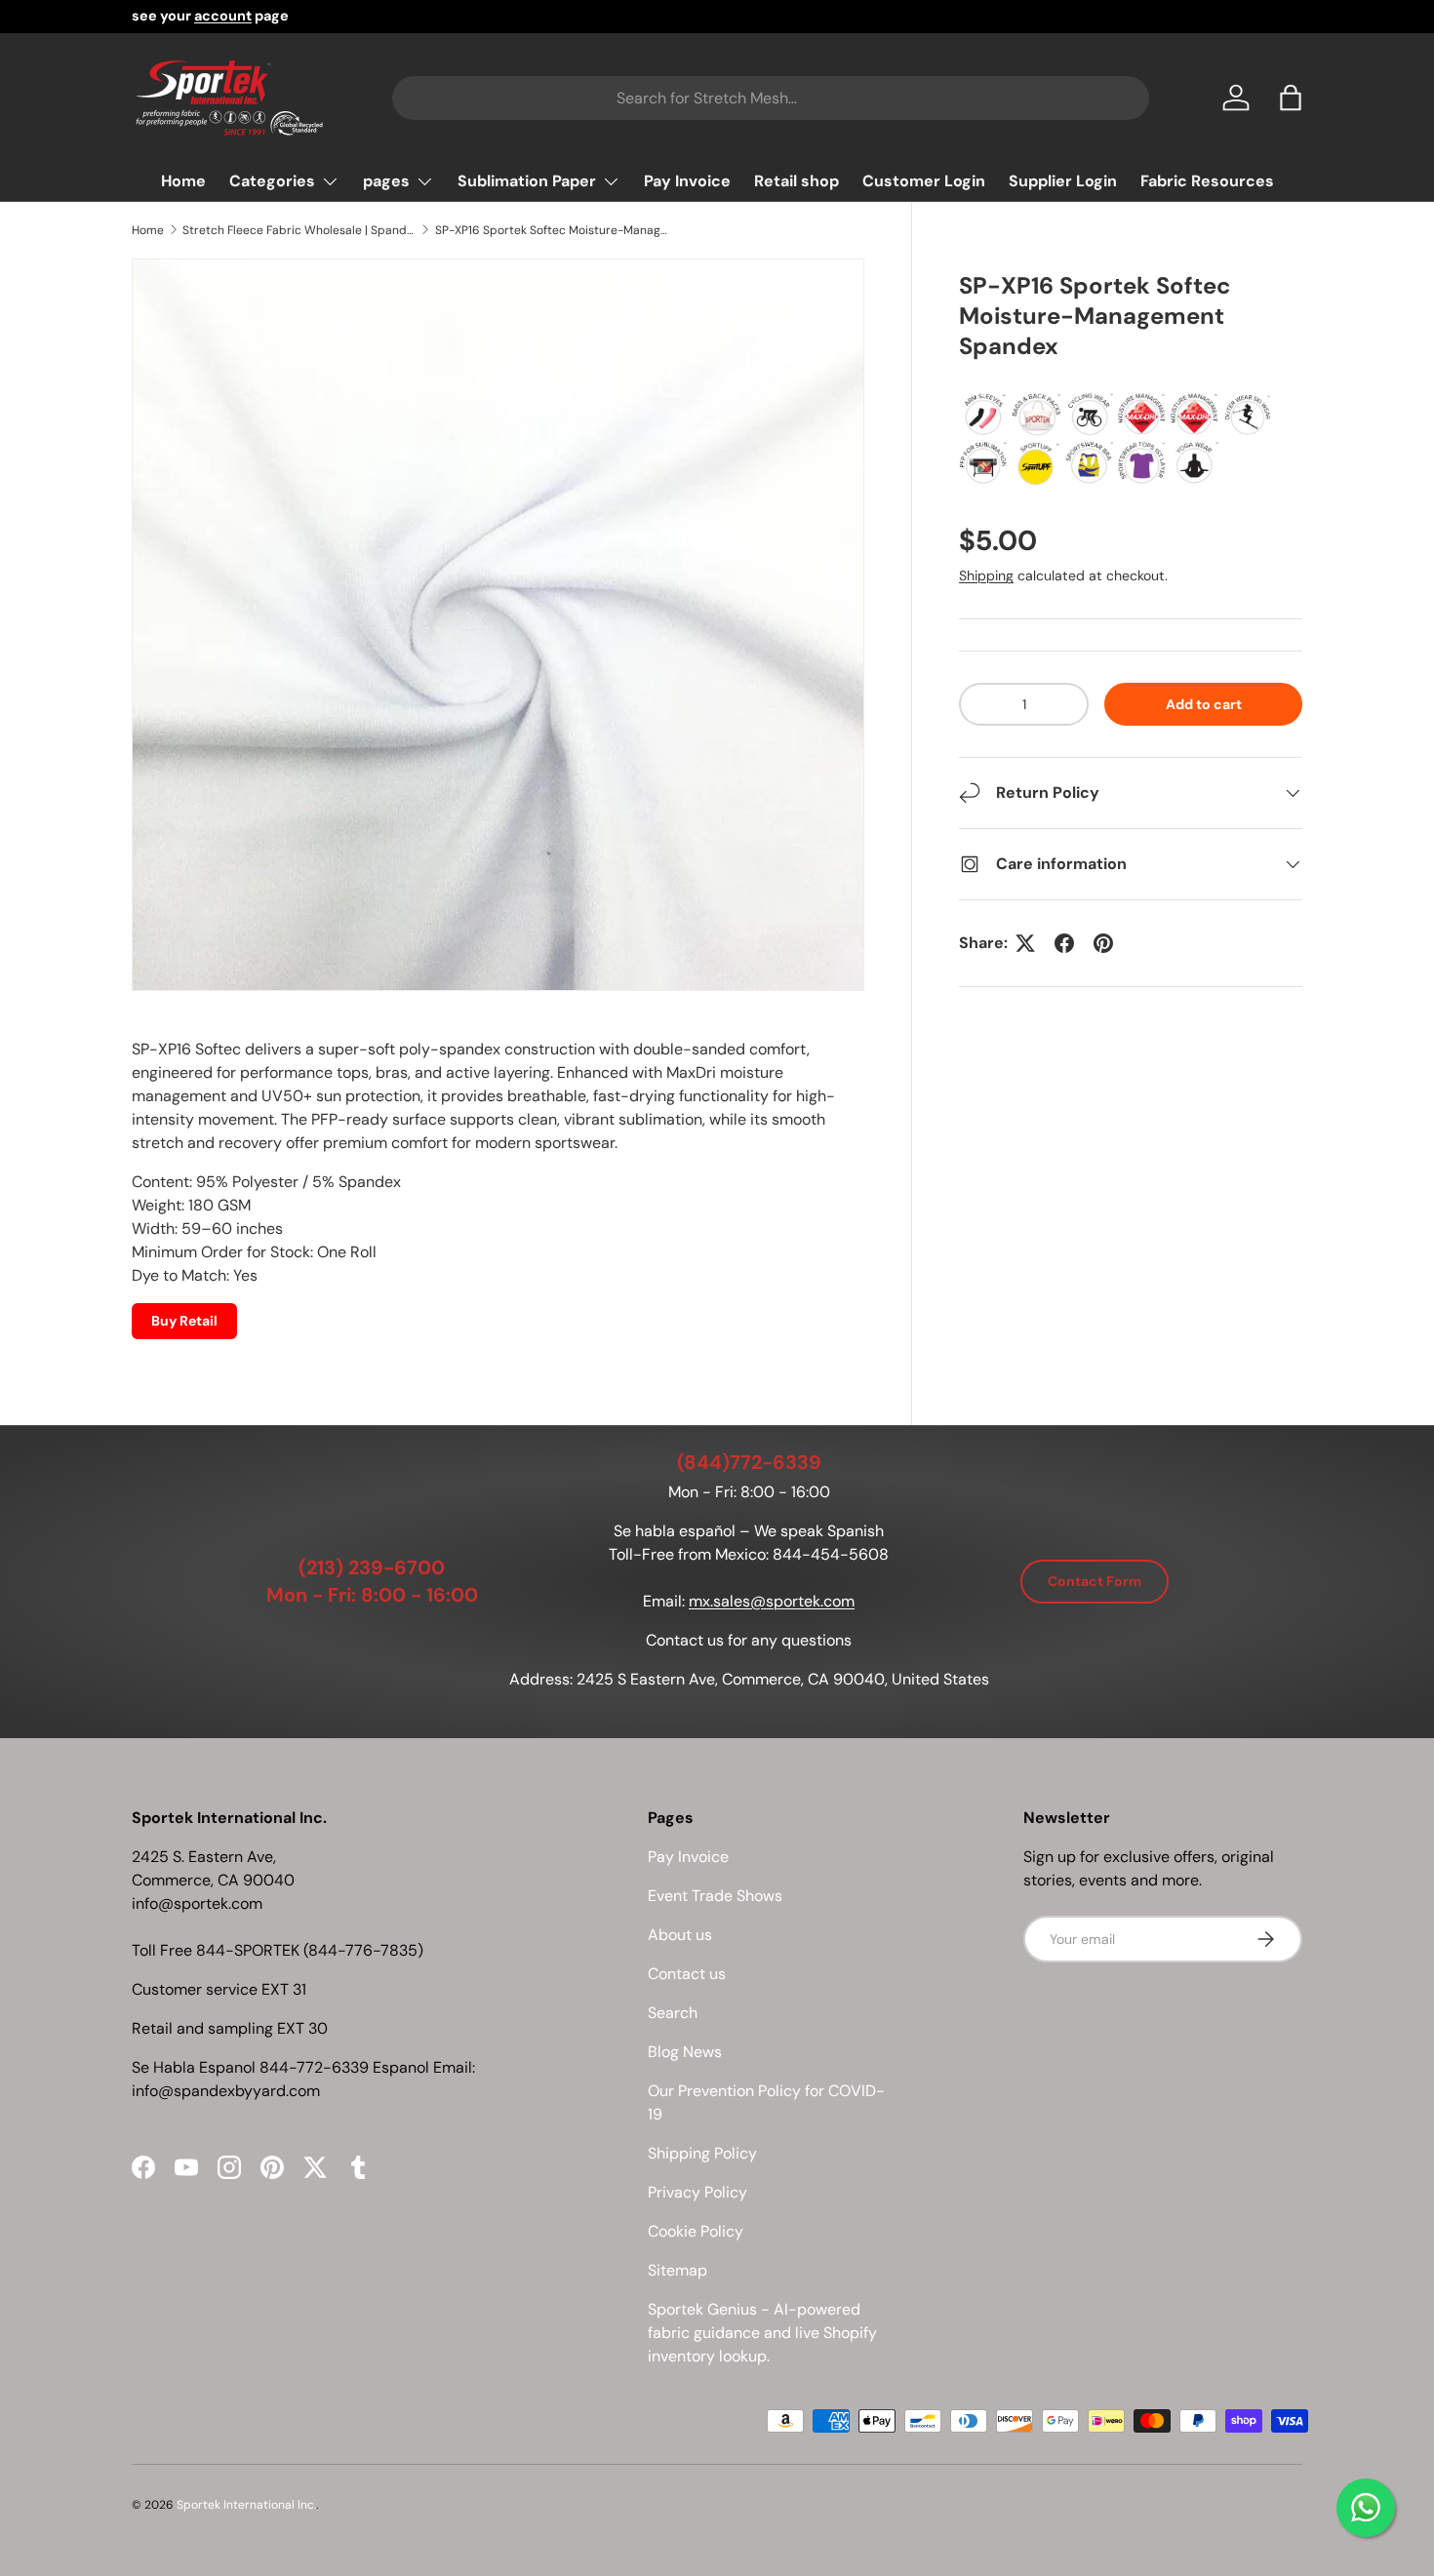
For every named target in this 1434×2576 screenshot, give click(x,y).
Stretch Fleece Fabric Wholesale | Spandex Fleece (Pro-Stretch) (299, 230)
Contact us (687, 1974)
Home (183, 181)
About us (680, 1935)
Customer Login (924, 181)
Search (673, 2013)
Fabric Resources (1207, 181)
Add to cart (1204, 704)
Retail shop (797, 181)
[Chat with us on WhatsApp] (1366, 2508)
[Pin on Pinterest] (1103, 943)
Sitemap (677, 2270)
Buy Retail (184, 1321)
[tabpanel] (498, 1189)
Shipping (986, 575)
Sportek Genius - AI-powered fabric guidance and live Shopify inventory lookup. (762, 2333)
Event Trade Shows (715, 1896)
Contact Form (1095, 1581)
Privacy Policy (697, 2192)
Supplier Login (1063, 181)
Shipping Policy (702, 2153)
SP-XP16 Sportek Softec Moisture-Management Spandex (552, 230)
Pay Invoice (687, 181)
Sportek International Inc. (246, 2505)
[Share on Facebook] (1064, 943)
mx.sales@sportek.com (772, 1601)
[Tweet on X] (1025, 943)
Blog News (685, 2052)
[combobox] (770, 98)
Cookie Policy (696, 2231)
